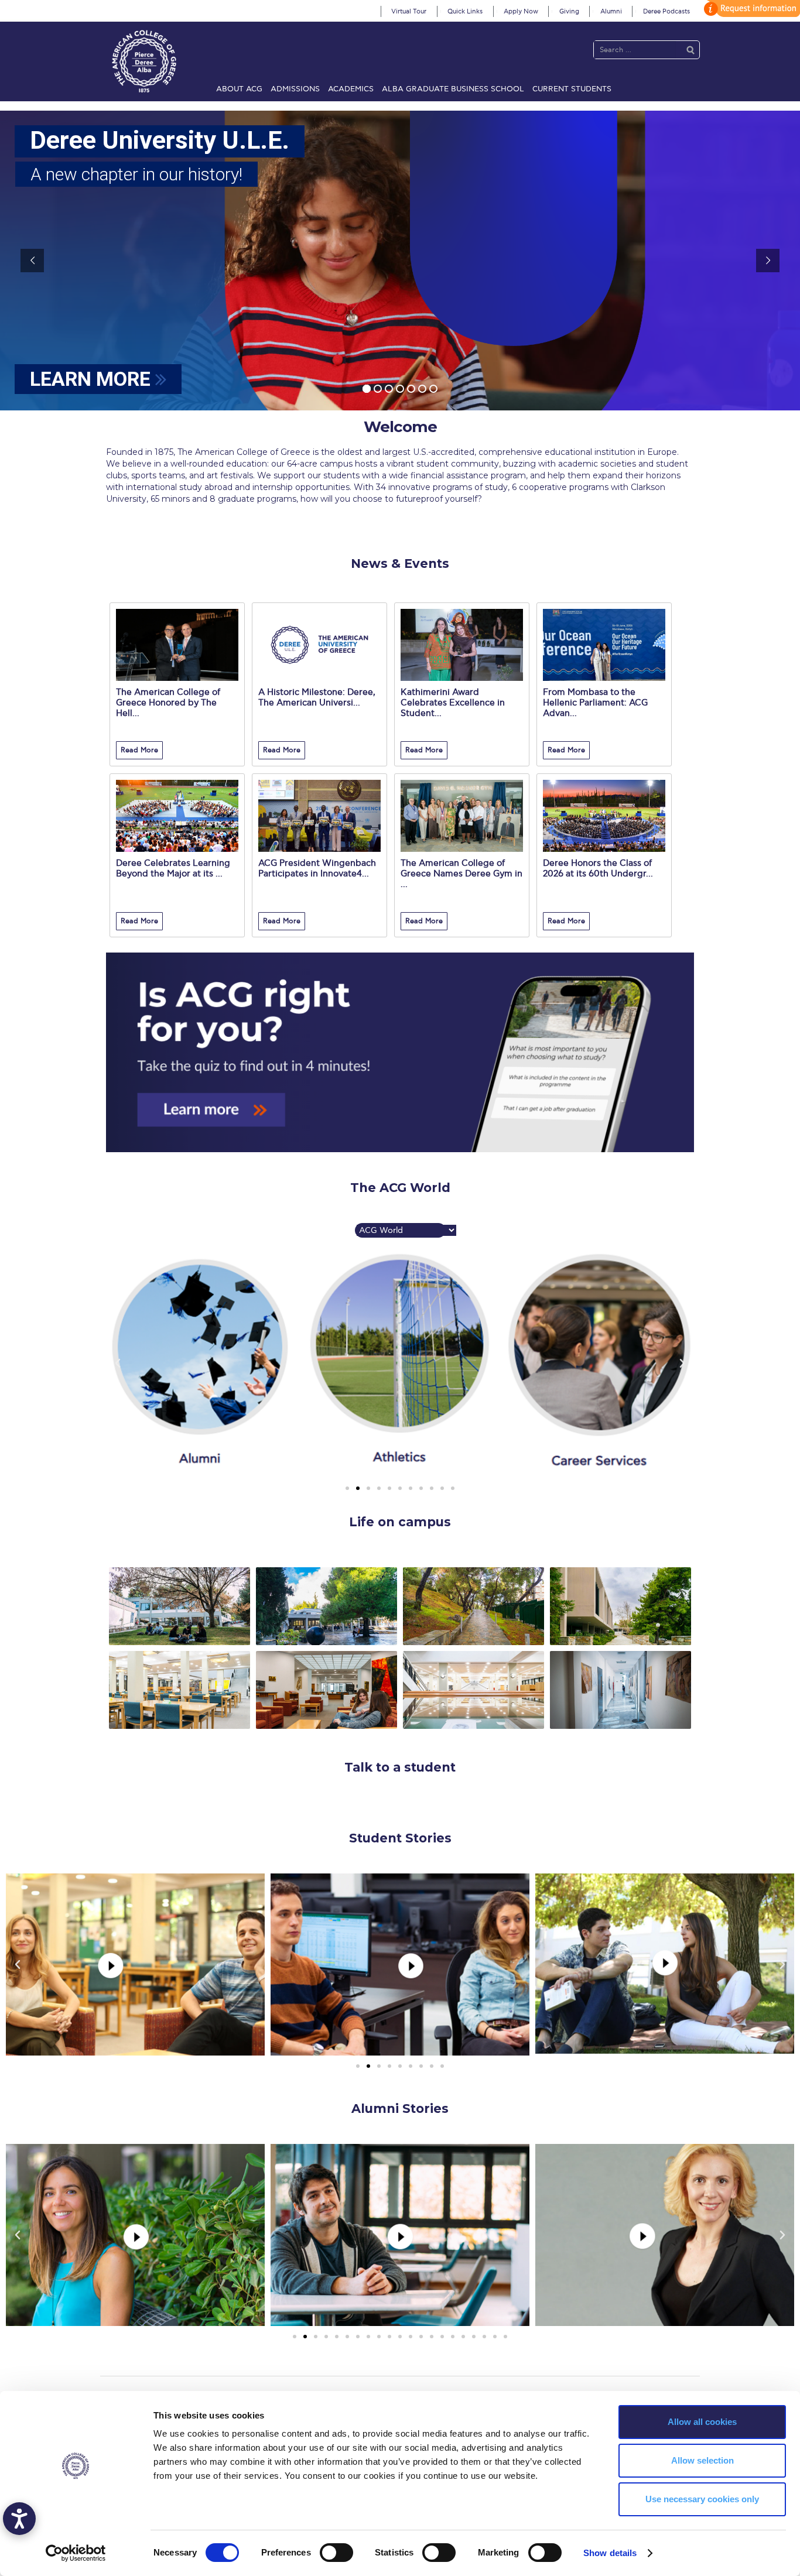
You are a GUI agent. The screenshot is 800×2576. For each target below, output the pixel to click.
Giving (569, 11)
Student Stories (400, 1838)
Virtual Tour (409, 11)
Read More (139, 750)
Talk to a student (400, 1767)
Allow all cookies (702, 2422)
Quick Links (465, 11)
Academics (351, 89)
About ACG (239, 89)
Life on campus (400, 1522)
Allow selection (702, 2460)
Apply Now (521, 11)
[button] (347, 1488)
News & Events (400, 563)
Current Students (572, 89)
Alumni (611, 11)
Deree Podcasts (666, 11)
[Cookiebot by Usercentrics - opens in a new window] (76, 2553)
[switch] (336, 2553)
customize (750, 8)
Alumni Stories (400, 2109)
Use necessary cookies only (702, 2499)
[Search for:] (635, 49)
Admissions (295, 89)
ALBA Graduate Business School (453, 89)
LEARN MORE (93, 379)
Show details (610, 2553)
